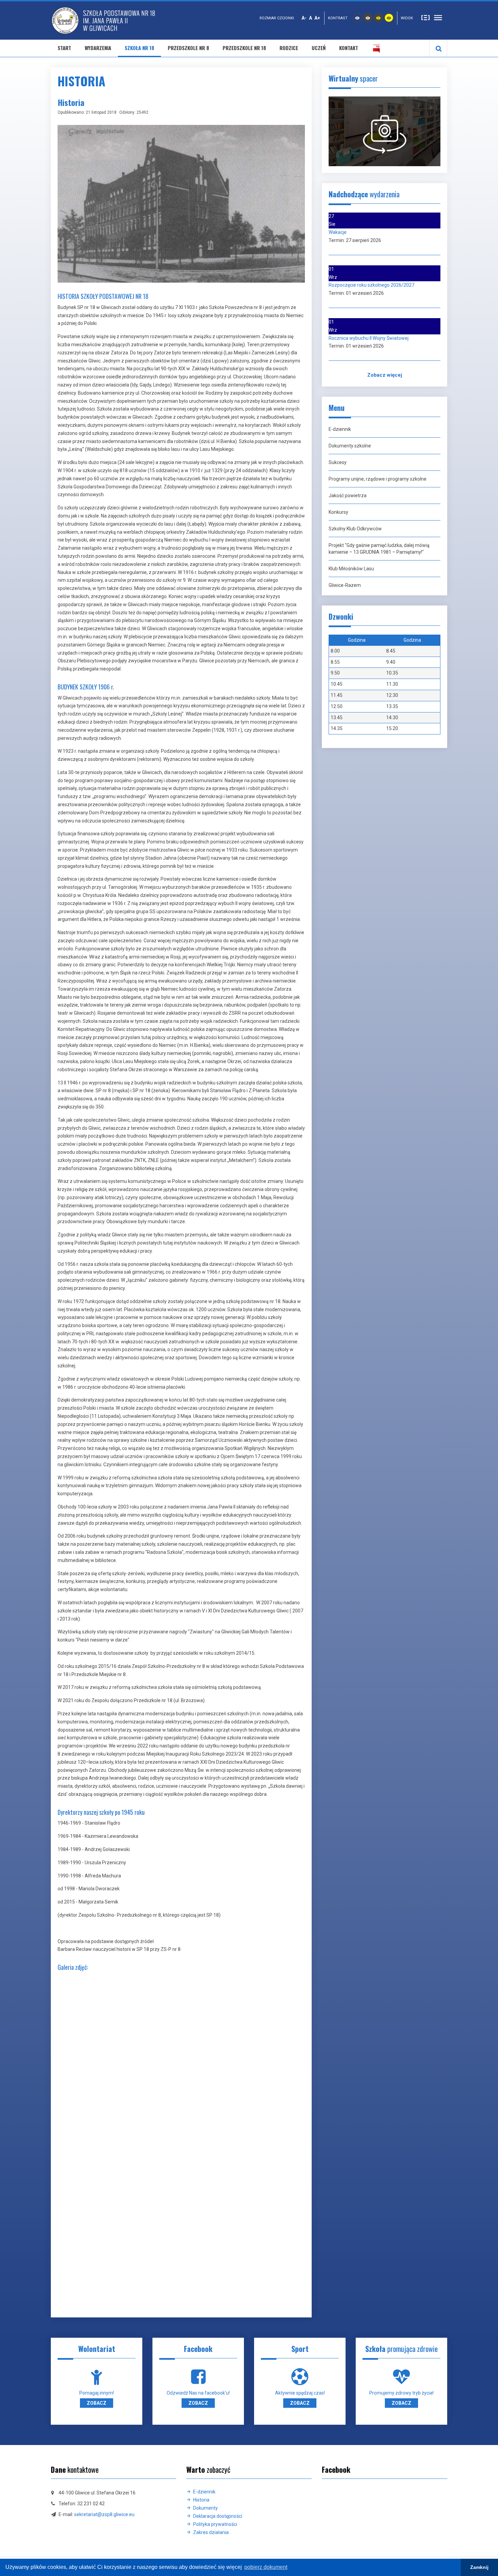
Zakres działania (211, 2532)
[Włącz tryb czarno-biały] (368, 18)
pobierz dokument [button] (266, 2567)
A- (304, 18)
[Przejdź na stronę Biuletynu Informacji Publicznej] (376, 48)
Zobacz (97, 2403)
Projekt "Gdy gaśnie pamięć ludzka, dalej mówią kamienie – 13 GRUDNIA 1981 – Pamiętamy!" (379, 549)
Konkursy (338, 512)
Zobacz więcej (385, 375)
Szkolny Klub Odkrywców (355, 529)
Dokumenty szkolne (350, 446)
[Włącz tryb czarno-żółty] (378, 18)
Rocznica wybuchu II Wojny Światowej (369, 338)
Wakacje (338, 232)
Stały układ (426, 17)
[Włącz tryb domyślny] (357, 18)
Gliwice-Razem (345, 585)
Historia (201, 2500)
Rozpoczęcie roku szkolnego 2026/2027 (371, 285)
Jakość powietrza (348, 496)
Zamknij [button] (479, 2567)
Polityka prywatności (215, 2524)
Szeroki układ (438, 17)
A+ (317, 18)
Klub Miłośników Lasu (351, 569)
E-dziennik (340, 429)
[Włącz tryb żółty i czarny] (389, 18)
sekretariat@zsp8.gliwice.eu (104, 2514)
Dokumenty (205, 2508)
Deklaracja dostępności (218, 2516)
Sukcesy (338, 462)
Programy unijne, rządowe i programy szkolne (378, 479)
